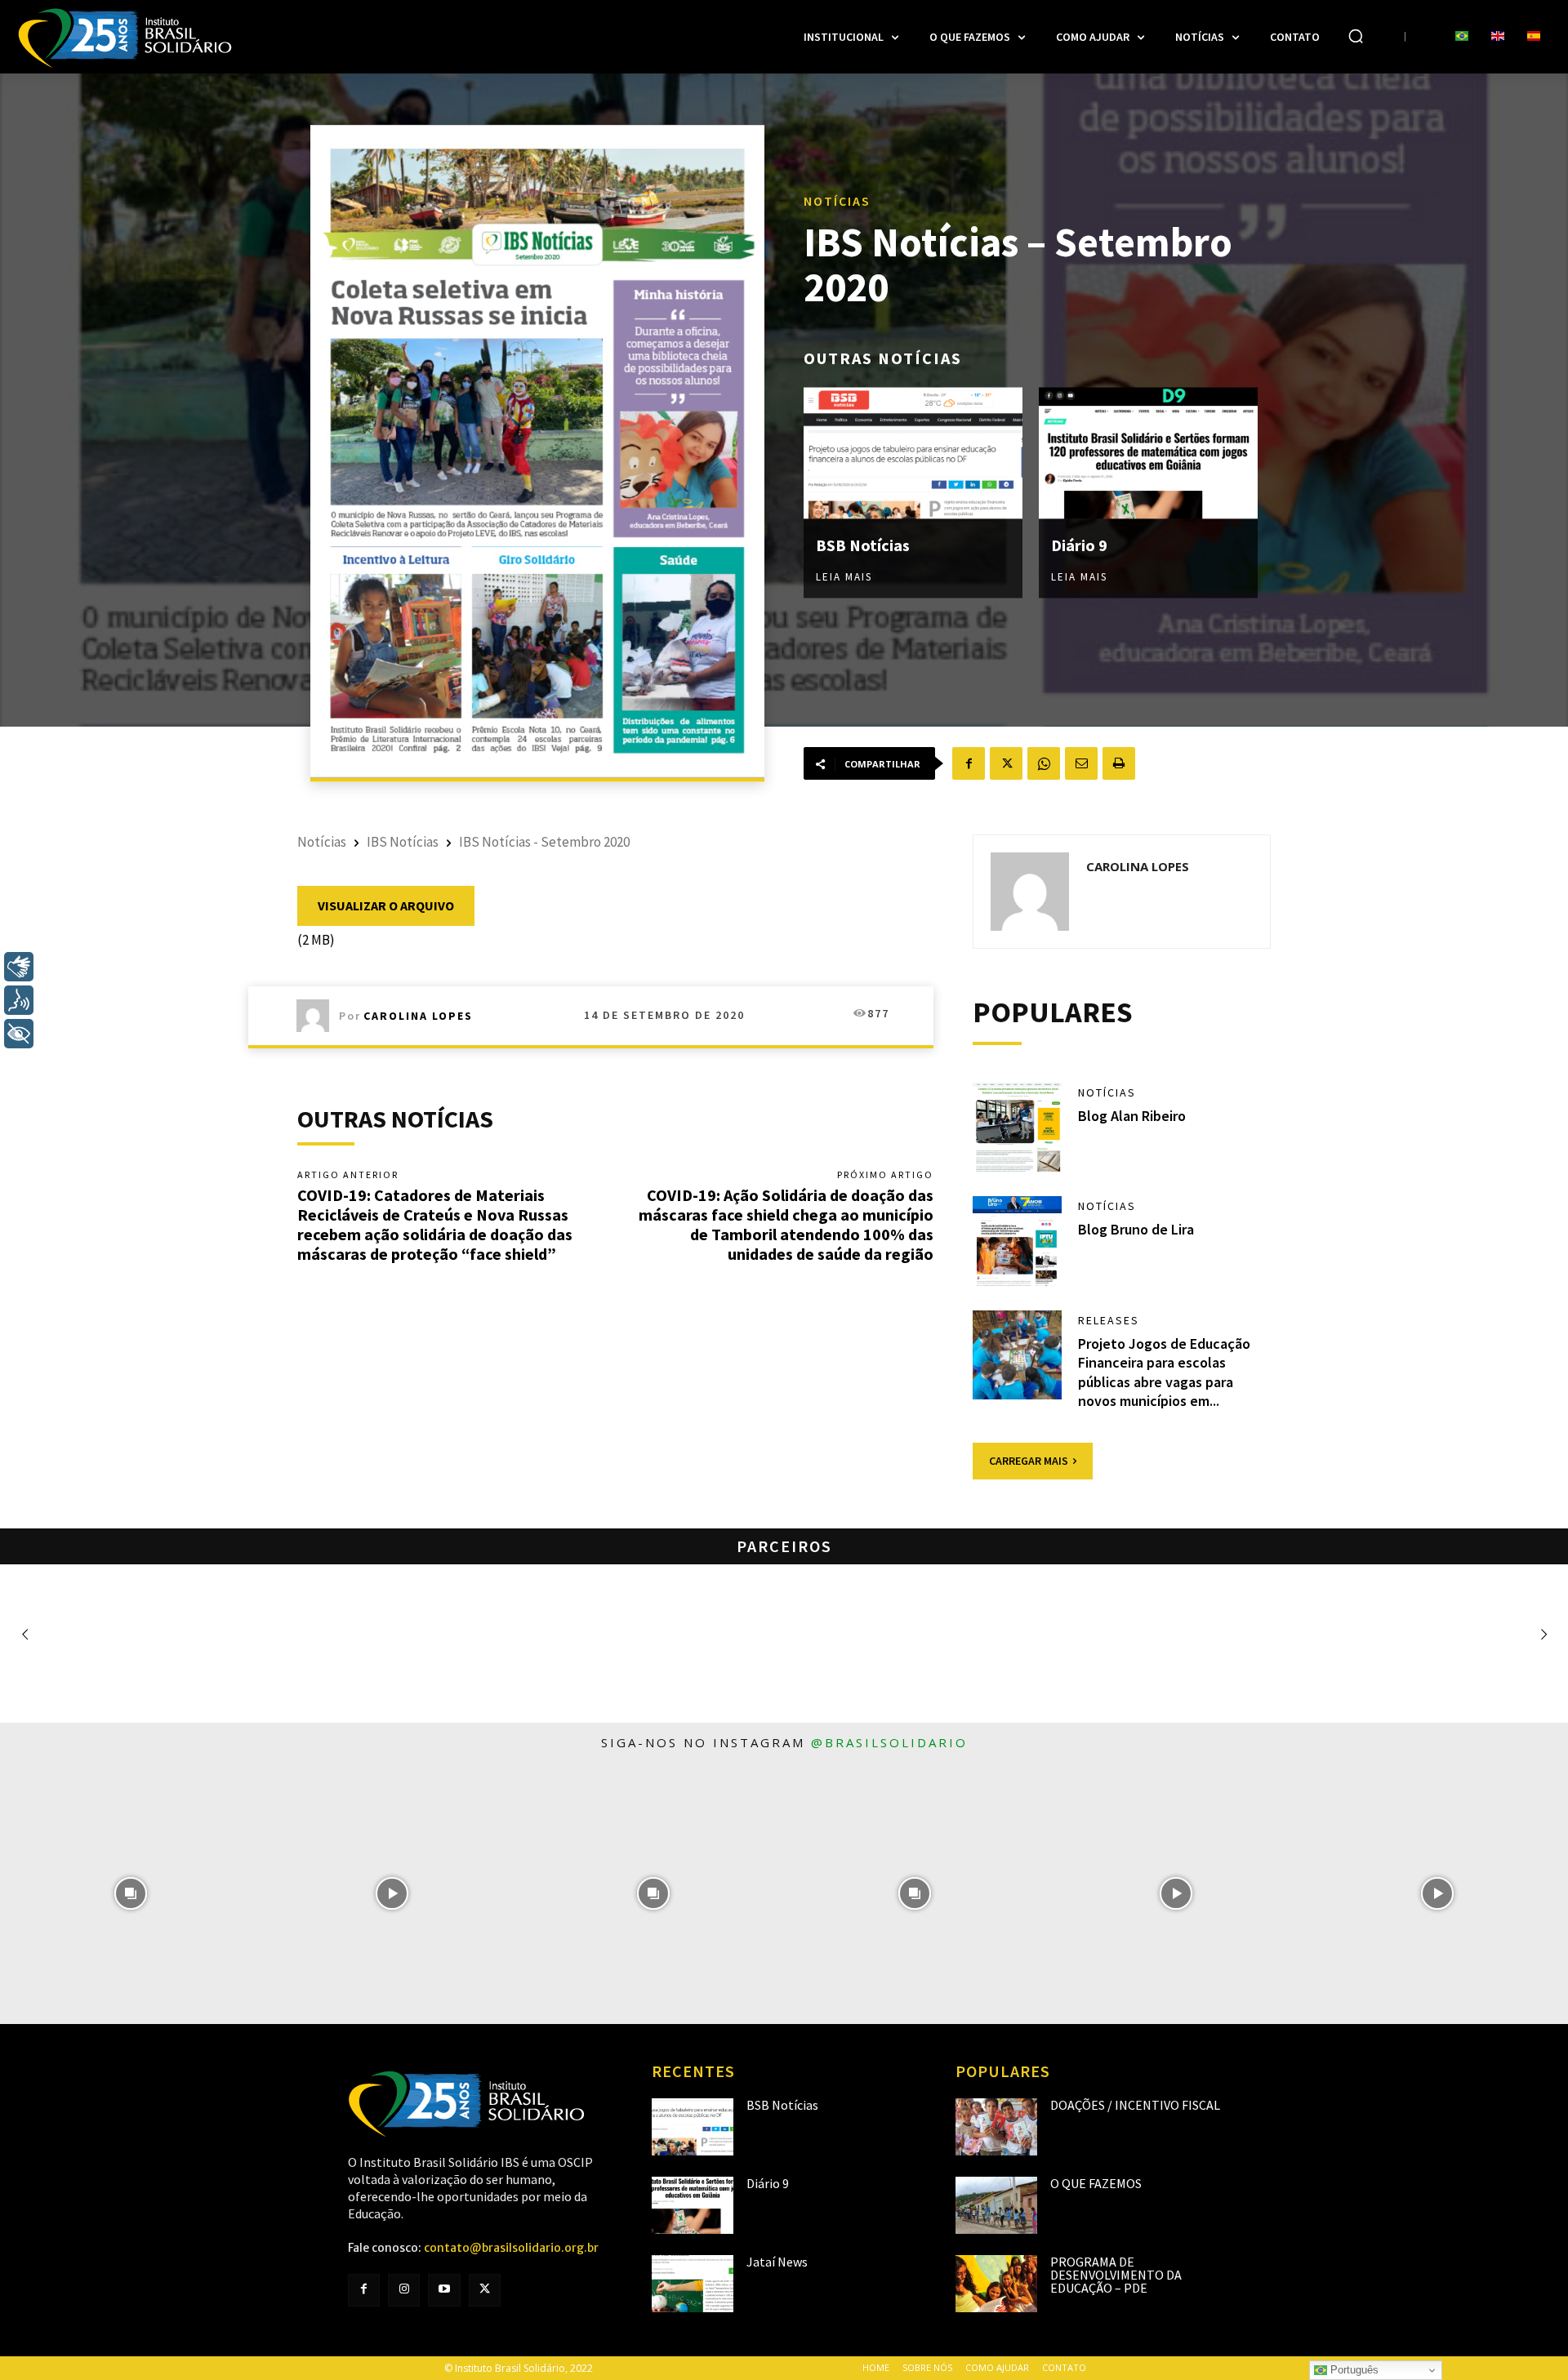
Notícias (837, 201)
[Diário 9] (1148, 454)
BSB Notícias (863, 545)
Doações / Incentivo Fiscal (1135, 2105)
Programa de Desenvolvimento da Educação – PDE (1116, 2275)
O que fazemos (1096, 2183)
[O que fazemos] (996, 2205)
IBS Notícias (403, 842)
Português (1353, 2370)
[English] (1498, 37)
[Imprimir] (1119, 763)
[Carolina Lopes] (318, 1016)
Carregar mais (1029, 1461)
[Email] (1081, 763)
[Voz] (19, 1000)
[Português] (1462, 37)
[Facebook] (969, 763)
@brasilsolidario (889, 1742)
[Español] (1534, 37)
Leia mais (844, 577)
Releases (1109, 1320)
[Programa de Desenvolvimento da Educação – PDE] (996, 2284)
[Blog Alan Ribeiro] (1018, 1128)
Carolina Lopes (418, 1016)
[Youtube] (444, 2290)
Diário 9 (1079, 545)
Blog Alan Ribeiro (1132, 1116)
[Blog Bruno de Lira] (1018, 1241)
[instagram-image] (131, 1893)
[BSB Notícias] (913, 454)
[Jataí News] (693, 2284)
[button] (1356, 36)
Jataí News (777, 2262)
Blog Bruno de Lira (1136, 1229)
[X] (1006, 763)
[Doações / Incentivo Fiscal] (996, 2127)
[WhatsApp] (1044, 763)
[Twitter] (485, 2290)
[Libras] (19, 967)
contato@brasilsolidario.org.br (511, 2248)
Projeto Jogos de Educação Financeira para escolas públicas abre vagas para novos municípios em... (1164, 1372)
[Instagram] (404, 2290)
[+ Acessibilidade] (19, 1034)
